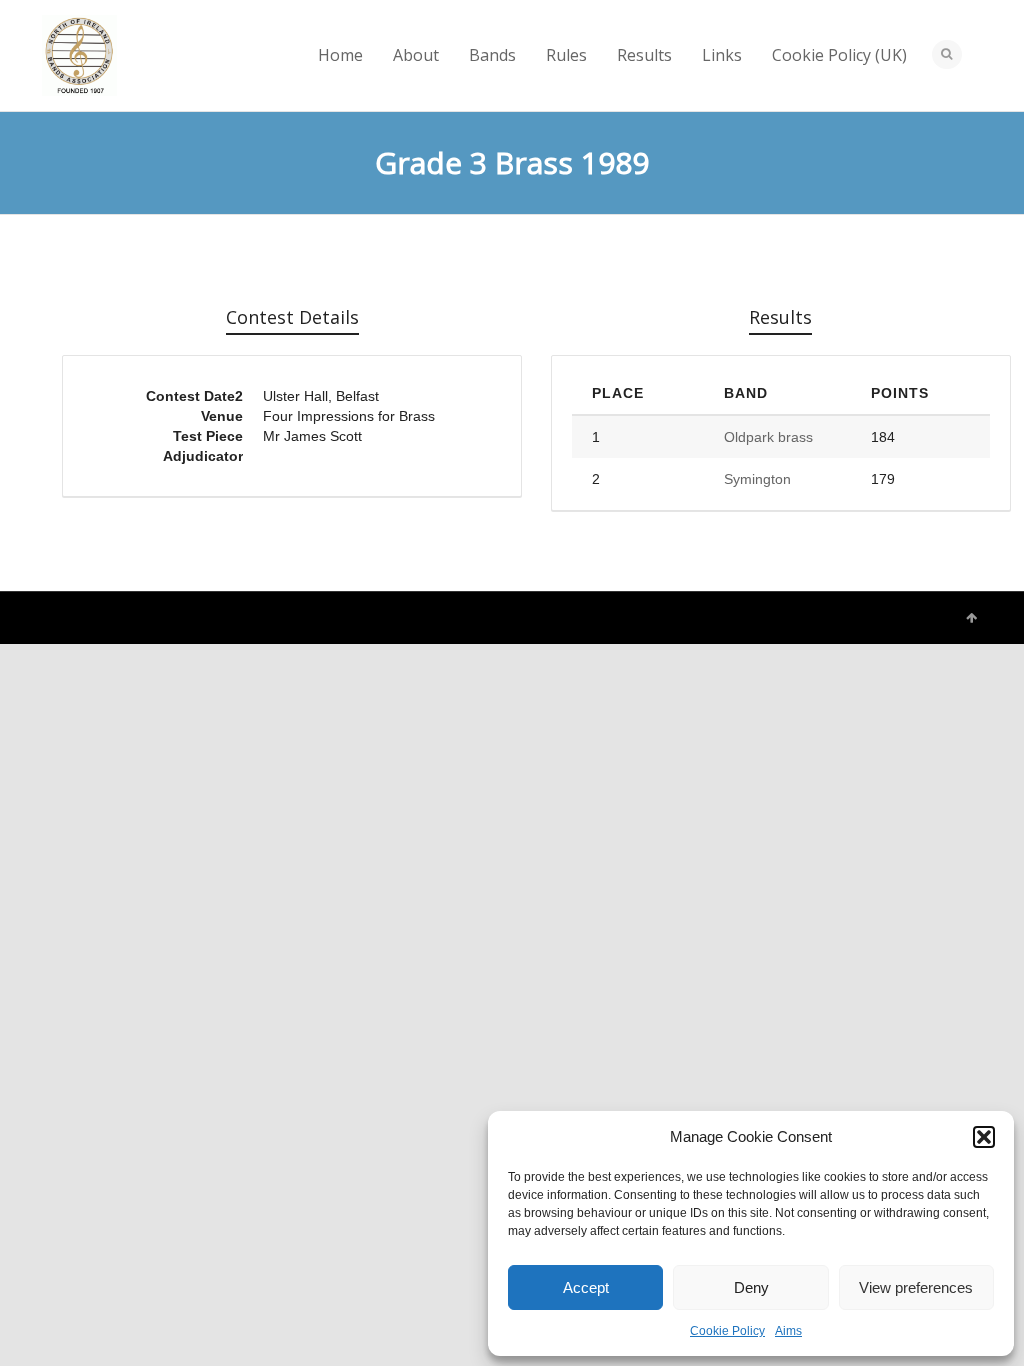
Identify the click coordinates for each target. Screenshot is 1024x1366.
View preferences (916, 1287)
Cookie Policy (727, 1331)
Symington (757, 479)
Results (644, 55)
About (416, 55)
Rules (566, 55)
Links (722, 55)
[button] (984, 1137)
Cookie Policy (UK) (839, 55)
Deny (751, 1287)
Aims (788, 1331)
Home (340, 55)
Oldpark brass (768, 437)
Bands (492, 55)
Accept (586, 1287)
